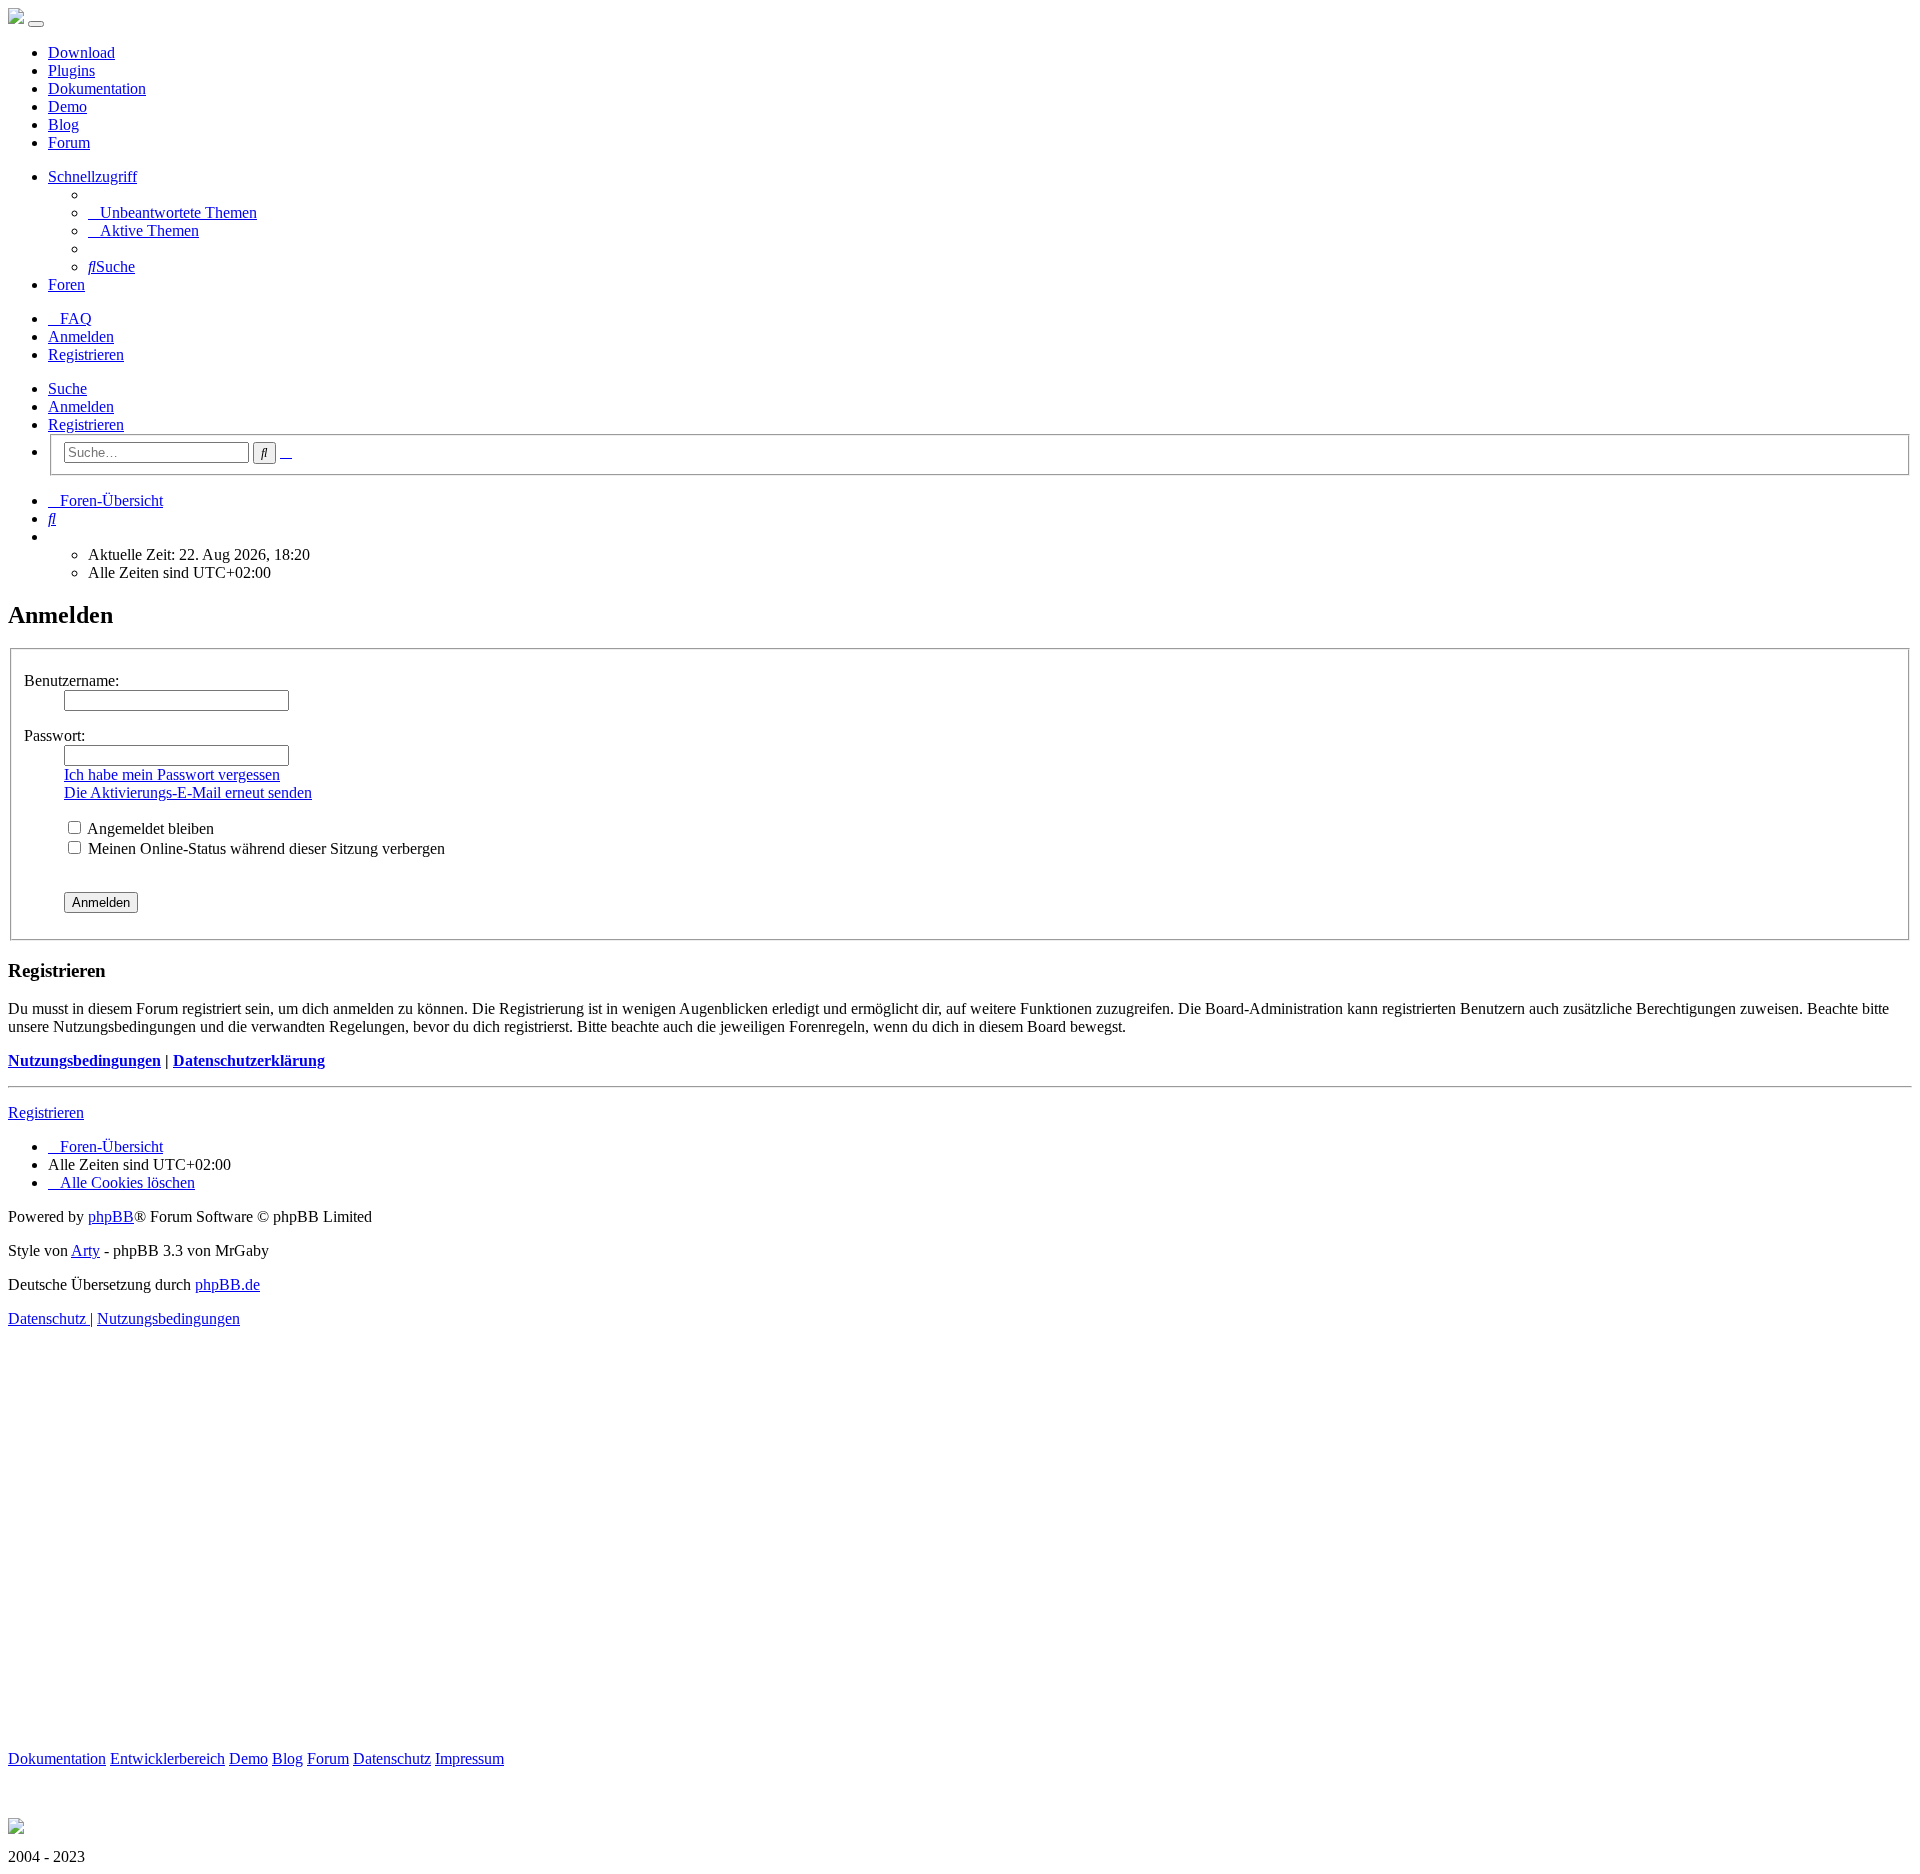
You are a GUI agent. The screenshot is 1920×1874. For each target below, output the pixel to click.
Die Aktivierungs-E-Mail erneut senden (188, 792)
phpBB (111, 1216)
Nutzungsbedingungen (84, 1060)
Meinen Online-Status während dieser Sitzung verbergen (264, 848)
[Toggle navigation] (36, 24)
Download (81, 52)
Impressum (469, 1758)
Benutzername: (71, 680)
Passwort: (54, 735)
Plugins (71, 70)
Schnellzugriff (92, 176)
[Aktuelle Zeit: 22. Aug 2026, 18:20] (54, 536)
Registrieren (86, 424)
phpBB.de (227, 1284)
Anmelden (81, 406)
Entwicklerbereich (167, 1758)
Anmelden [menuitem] (81, 336)
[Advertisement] (608, 1562)
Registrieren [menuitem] (86, 354)
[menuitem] (172, 212)
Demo (67, 106)
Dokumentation (97, 88)
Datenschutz (392, 1758)
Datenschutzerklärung (249, 1060)
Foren (66, 284)
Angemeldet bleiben (149, 828)
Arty (85, 1250)
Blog (63, 124)
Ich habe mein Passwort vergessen (172, 774)
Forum (69, 142)
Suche (67, 388)
